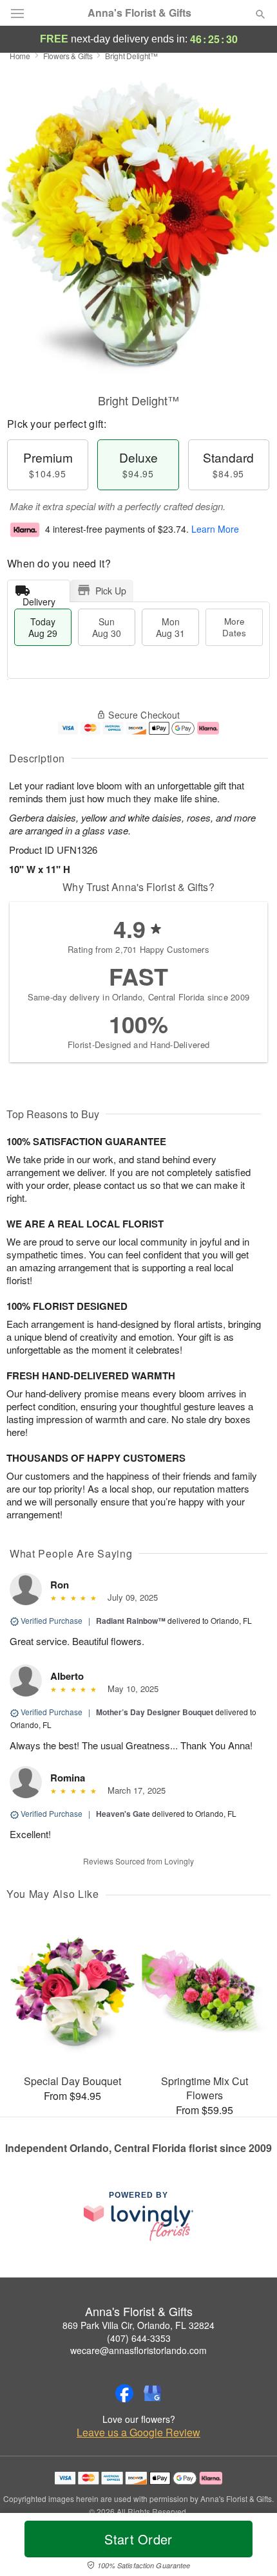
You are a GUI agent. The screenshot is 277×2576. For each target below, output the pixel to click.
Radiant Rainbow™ (131, 1621)
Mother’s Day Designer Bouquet (155, 1712)
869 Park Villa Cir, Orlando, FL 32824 (138, 2325)
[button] (250, 2547)
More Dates (234, 627)
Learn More (215, 529)
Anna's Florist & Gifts (139, 13)
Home (20, 56)
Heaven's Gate (123, 1814)
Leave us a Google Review (138, 2433)
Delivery (39, 599)
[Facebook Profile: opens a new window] (124, 2393)
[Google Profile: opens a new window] (153, 2393)
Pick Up (111, 591)
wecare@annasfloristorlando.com (138, 2350)
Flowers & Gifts (68, 56)
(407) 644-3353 (139, 2338)
